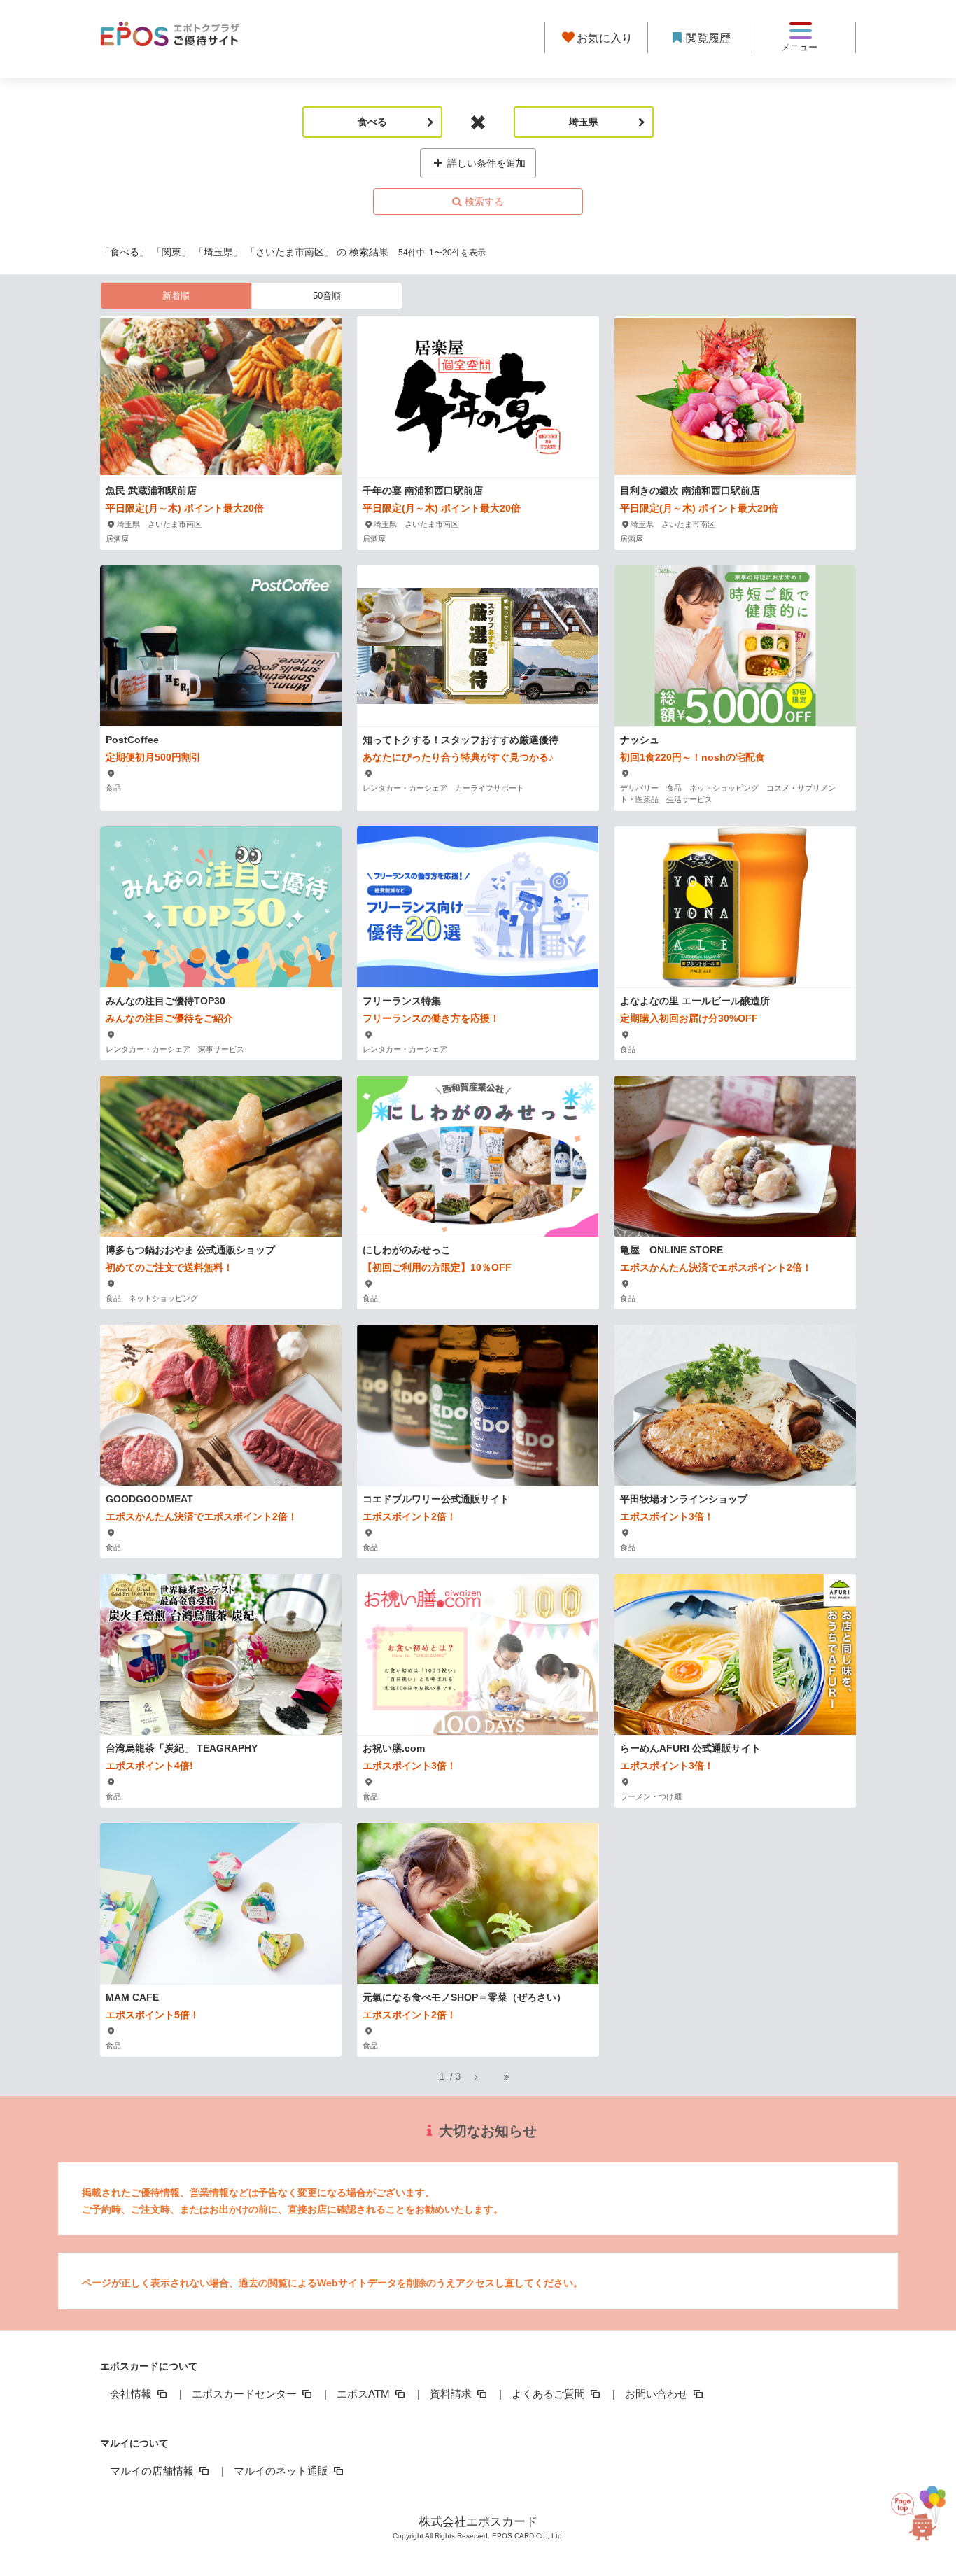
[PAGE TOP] (917, 2506)
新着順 (176, 296)
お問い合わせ (658, 2394)
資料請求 (452, 2394)
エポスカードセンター (246, 2394)
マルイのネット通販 (282, 2471)
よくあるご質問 (550, 2394)
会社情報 (132, 2394)
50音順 (327, 296)
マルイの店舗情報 (153, 2471)
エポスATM (365, 2394)
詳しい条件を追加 (485, 163)
